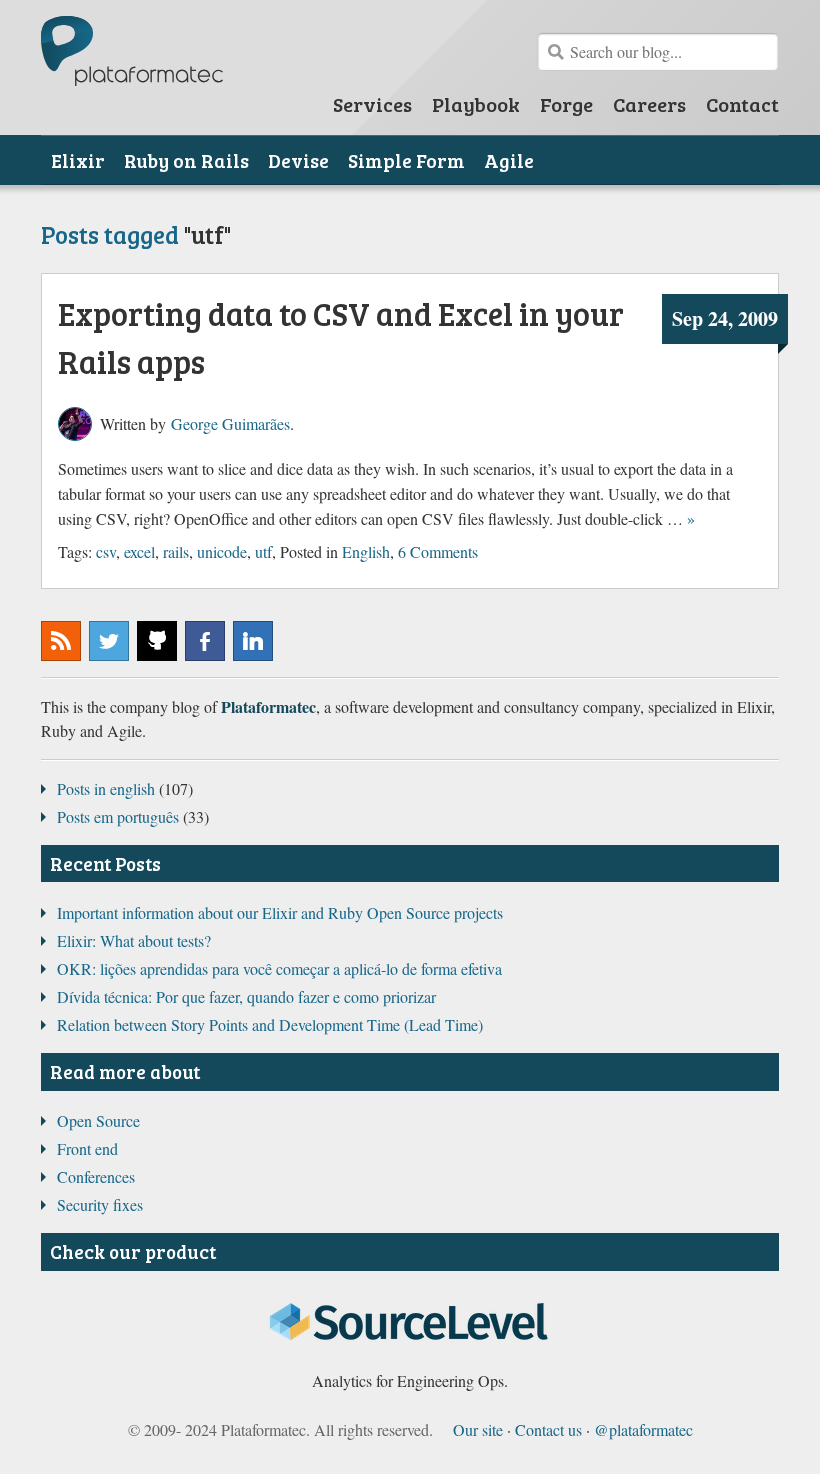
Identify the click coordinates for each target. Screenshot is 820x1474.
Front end (87, 1148)
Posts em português (118, 816)
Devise (298, 160)
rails (176, 551)
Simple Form (406, 160)
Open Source (98, 1120)
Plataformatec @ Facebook (205, 641)
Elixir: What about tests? (134, 940)
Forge (566, 104)
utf (263, 551)
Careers (649, 104)
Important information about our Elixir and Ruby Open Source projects (280, 912)
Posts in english (106, 788)
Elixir (78, 160)
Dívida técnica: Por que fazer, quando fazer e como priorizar (246, 996)
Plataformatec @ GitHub (157, 641)
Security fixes (100, 1204)
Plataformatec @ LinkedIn (253, 641)
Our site (478, 1429)
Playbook (476, 104)
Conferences (96, 1176)
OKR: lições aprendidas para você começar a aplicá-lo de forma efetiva (279, 968)
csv (106, 551)
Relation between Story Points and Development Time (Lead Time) (270, 1024)
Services (372, 104)
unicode (222, 551)
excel (139, 551)
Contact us (548, 1429)
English (366, 551)
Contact (742, 104)
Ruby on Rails (186, 160)
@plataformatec (109, 641)
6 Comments (438, 551)
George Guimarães (230, 423)
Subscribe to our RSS (61, 641)
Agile (509, 160)
